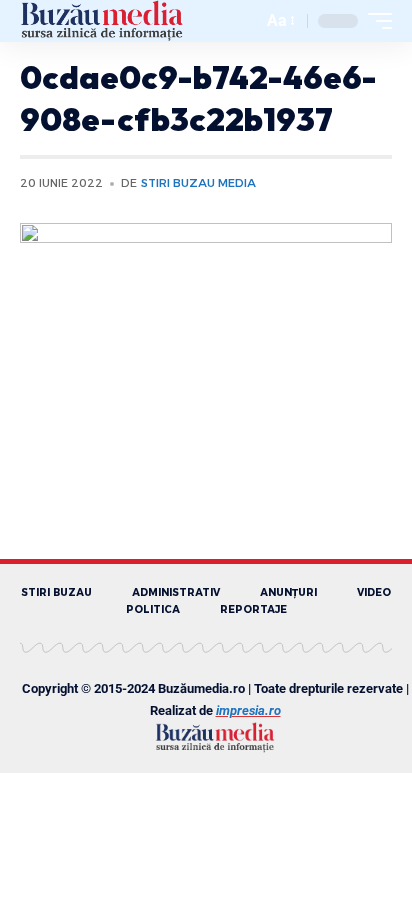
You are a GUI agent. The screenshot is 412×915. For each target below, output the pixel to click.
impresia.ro (248, 710)
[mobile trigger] (375, 21)
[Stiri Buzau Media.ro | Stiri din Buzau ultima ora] (102, 21)
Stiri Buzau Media (198, 183)
